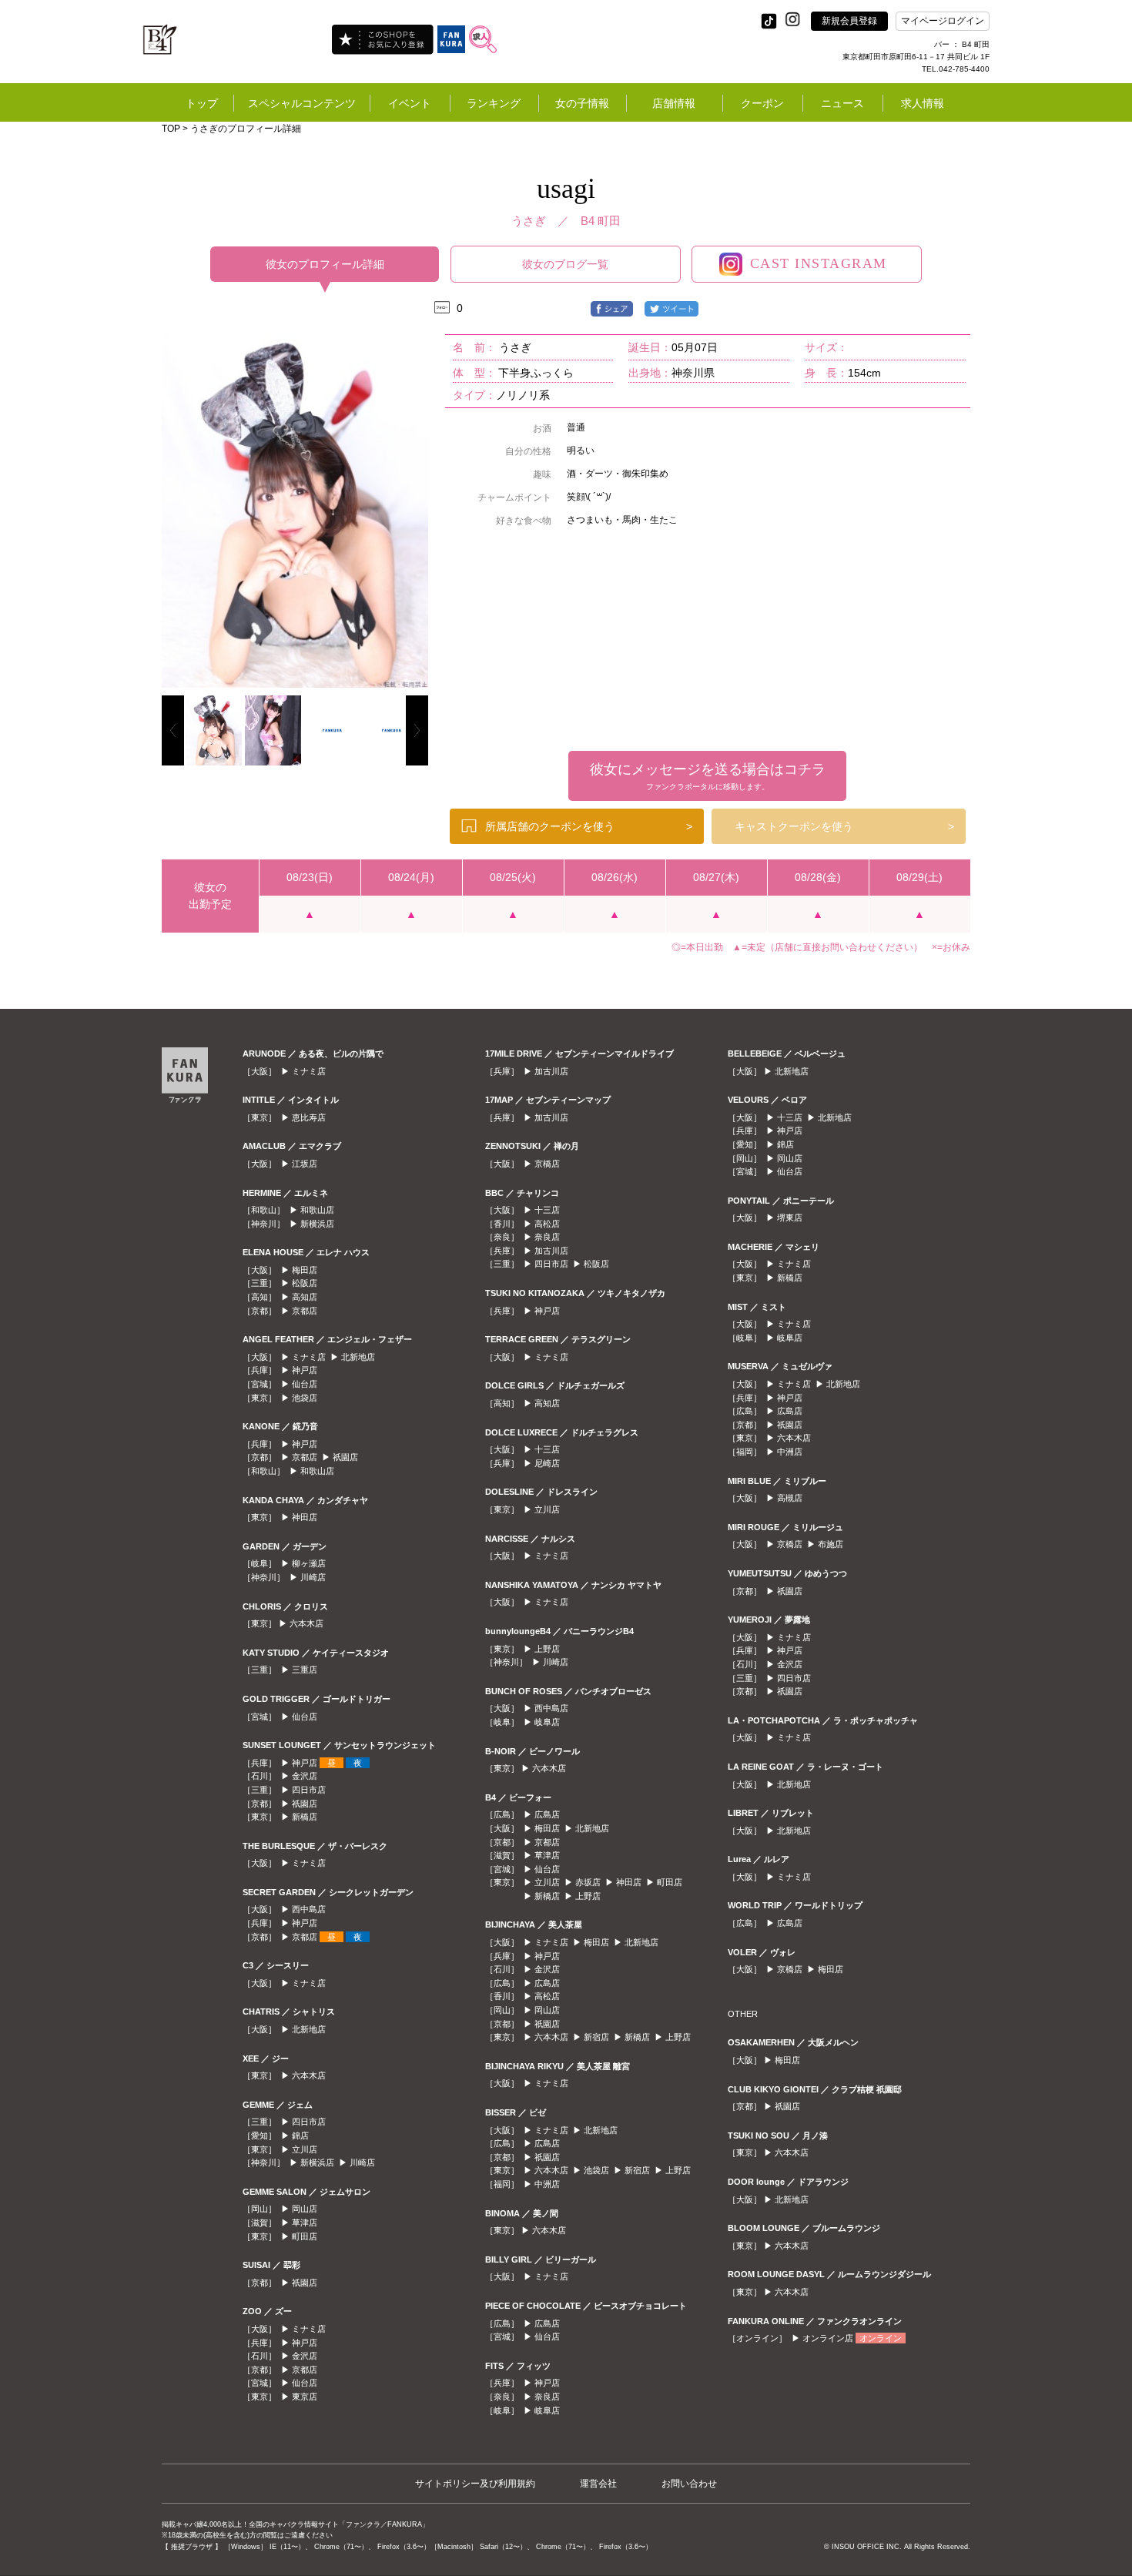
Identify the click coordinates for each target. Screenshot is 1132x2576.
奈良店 (547, 1237)
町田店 (305, 2236)
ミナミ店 (309, 1071)
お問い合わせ (689, 2484)
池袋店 (305, 1398)
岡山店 (305, 2209)
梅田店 (305, 1270)
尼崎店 (547, 1463)
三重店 (305, 1670)
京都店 (305, 1311)
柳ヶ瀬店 (309, 1563)
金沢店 (305, 1776)
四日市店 (309, 1790)
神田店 (305, 1517)
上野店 (547, 1649)
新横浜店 (317, 1224)
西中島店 (309, 1909)
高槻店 (790, 1498)
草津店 (305, 2223)
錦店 (300, 2136)
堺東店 (790, 1218)
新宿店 (596, 2037)
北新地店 (358, 1357)
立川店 (305, 2149)
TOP (171, 129)
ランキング (494, 103)
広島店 (547, 1814)
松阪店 (305, 1283)
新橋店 (305, 1817)
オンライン (881, 2338)
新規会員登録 (849, 21)
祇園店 (345, 1457)
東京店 (305, 2397)
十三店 (547, 1210)
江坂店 (305, 1164)
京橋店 (547, 1164)
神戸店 (305, 1370)
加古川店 (551, 1071)
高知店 (305, 1297)
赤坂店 (588, 1882)
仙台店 (305, 1384)
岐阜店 (547, 1722)
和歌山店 (317, 1210)
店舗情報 (674, 103)
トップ (202, 103)
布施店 (831, 1544)
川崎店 (313, 1577)
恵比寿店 (309, 1117)
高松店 (547, 1224)
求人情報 (923, 103)
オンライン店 (828, 2338)
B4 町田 (601, 221)
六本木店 (306, 1623)
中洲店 (547, 2184)
